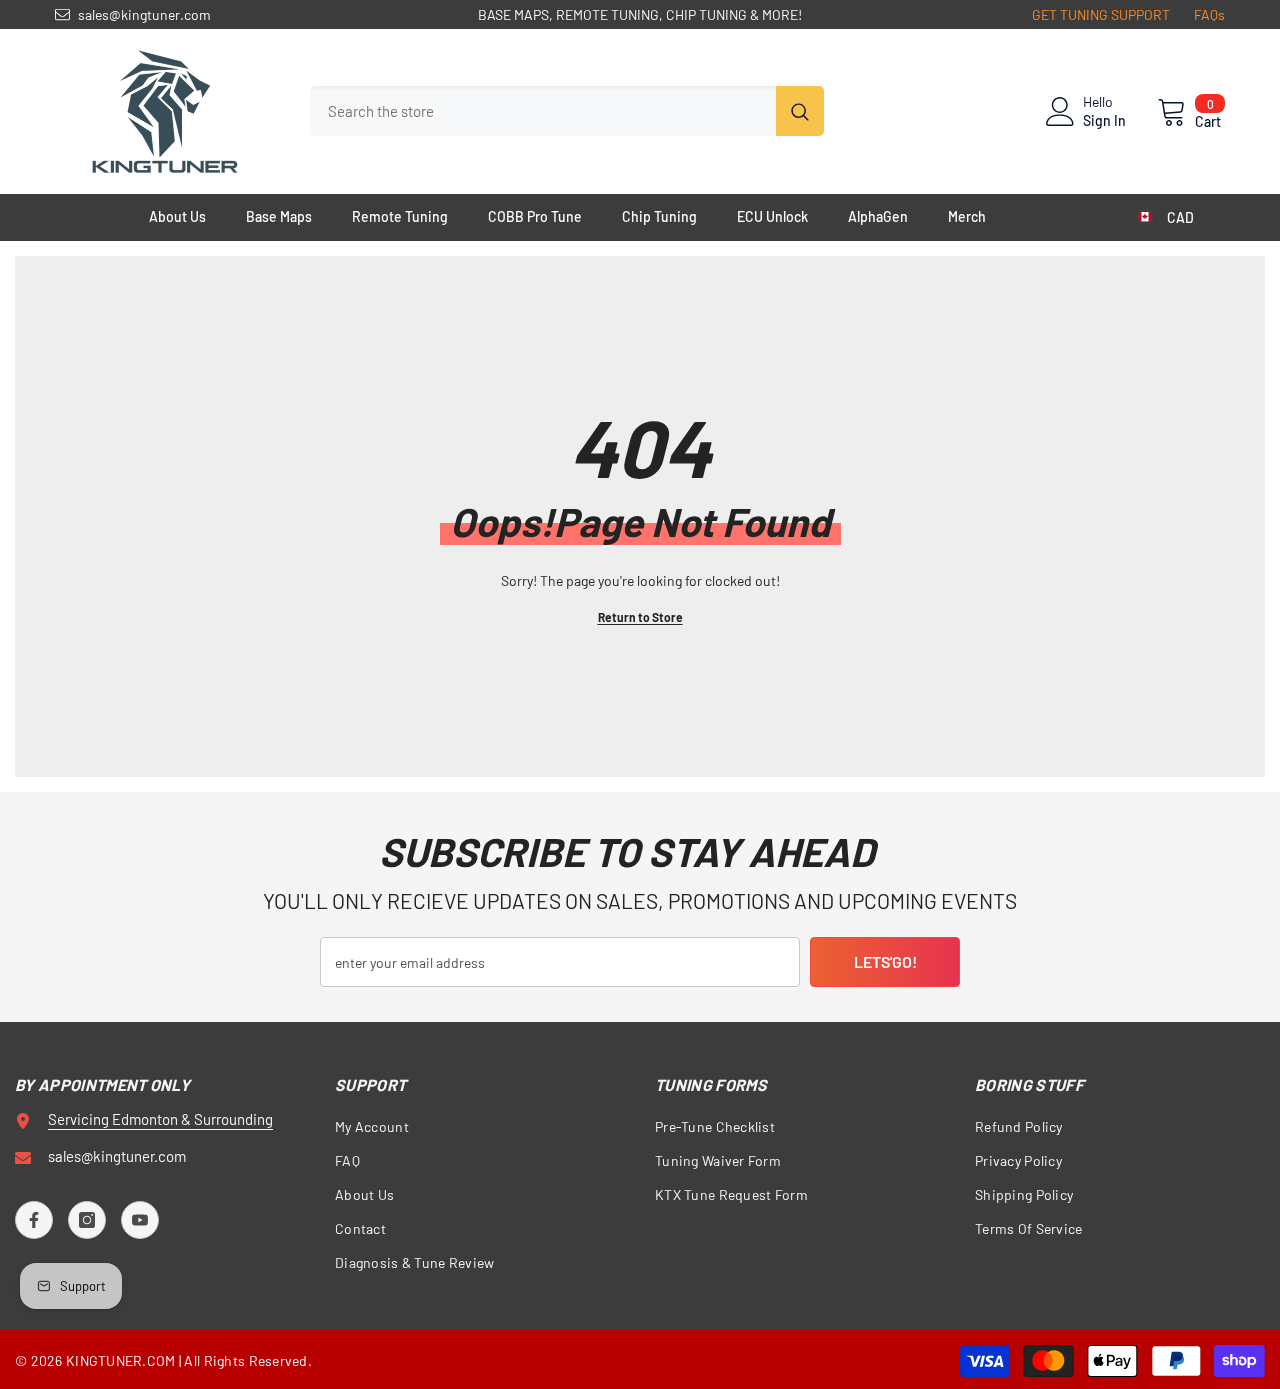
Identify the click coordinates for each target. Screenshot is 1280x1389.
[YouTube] (140, 1220)
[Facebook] (34, 1220)
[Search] (567, 111)
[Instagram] (87, 1220)
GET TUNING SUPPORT (1101, 14)
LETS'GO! (885, 961)
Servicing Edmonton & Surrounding (160, 1119)
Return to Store (640, 617)
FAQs (1209, 14)
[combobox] (543, 111)
